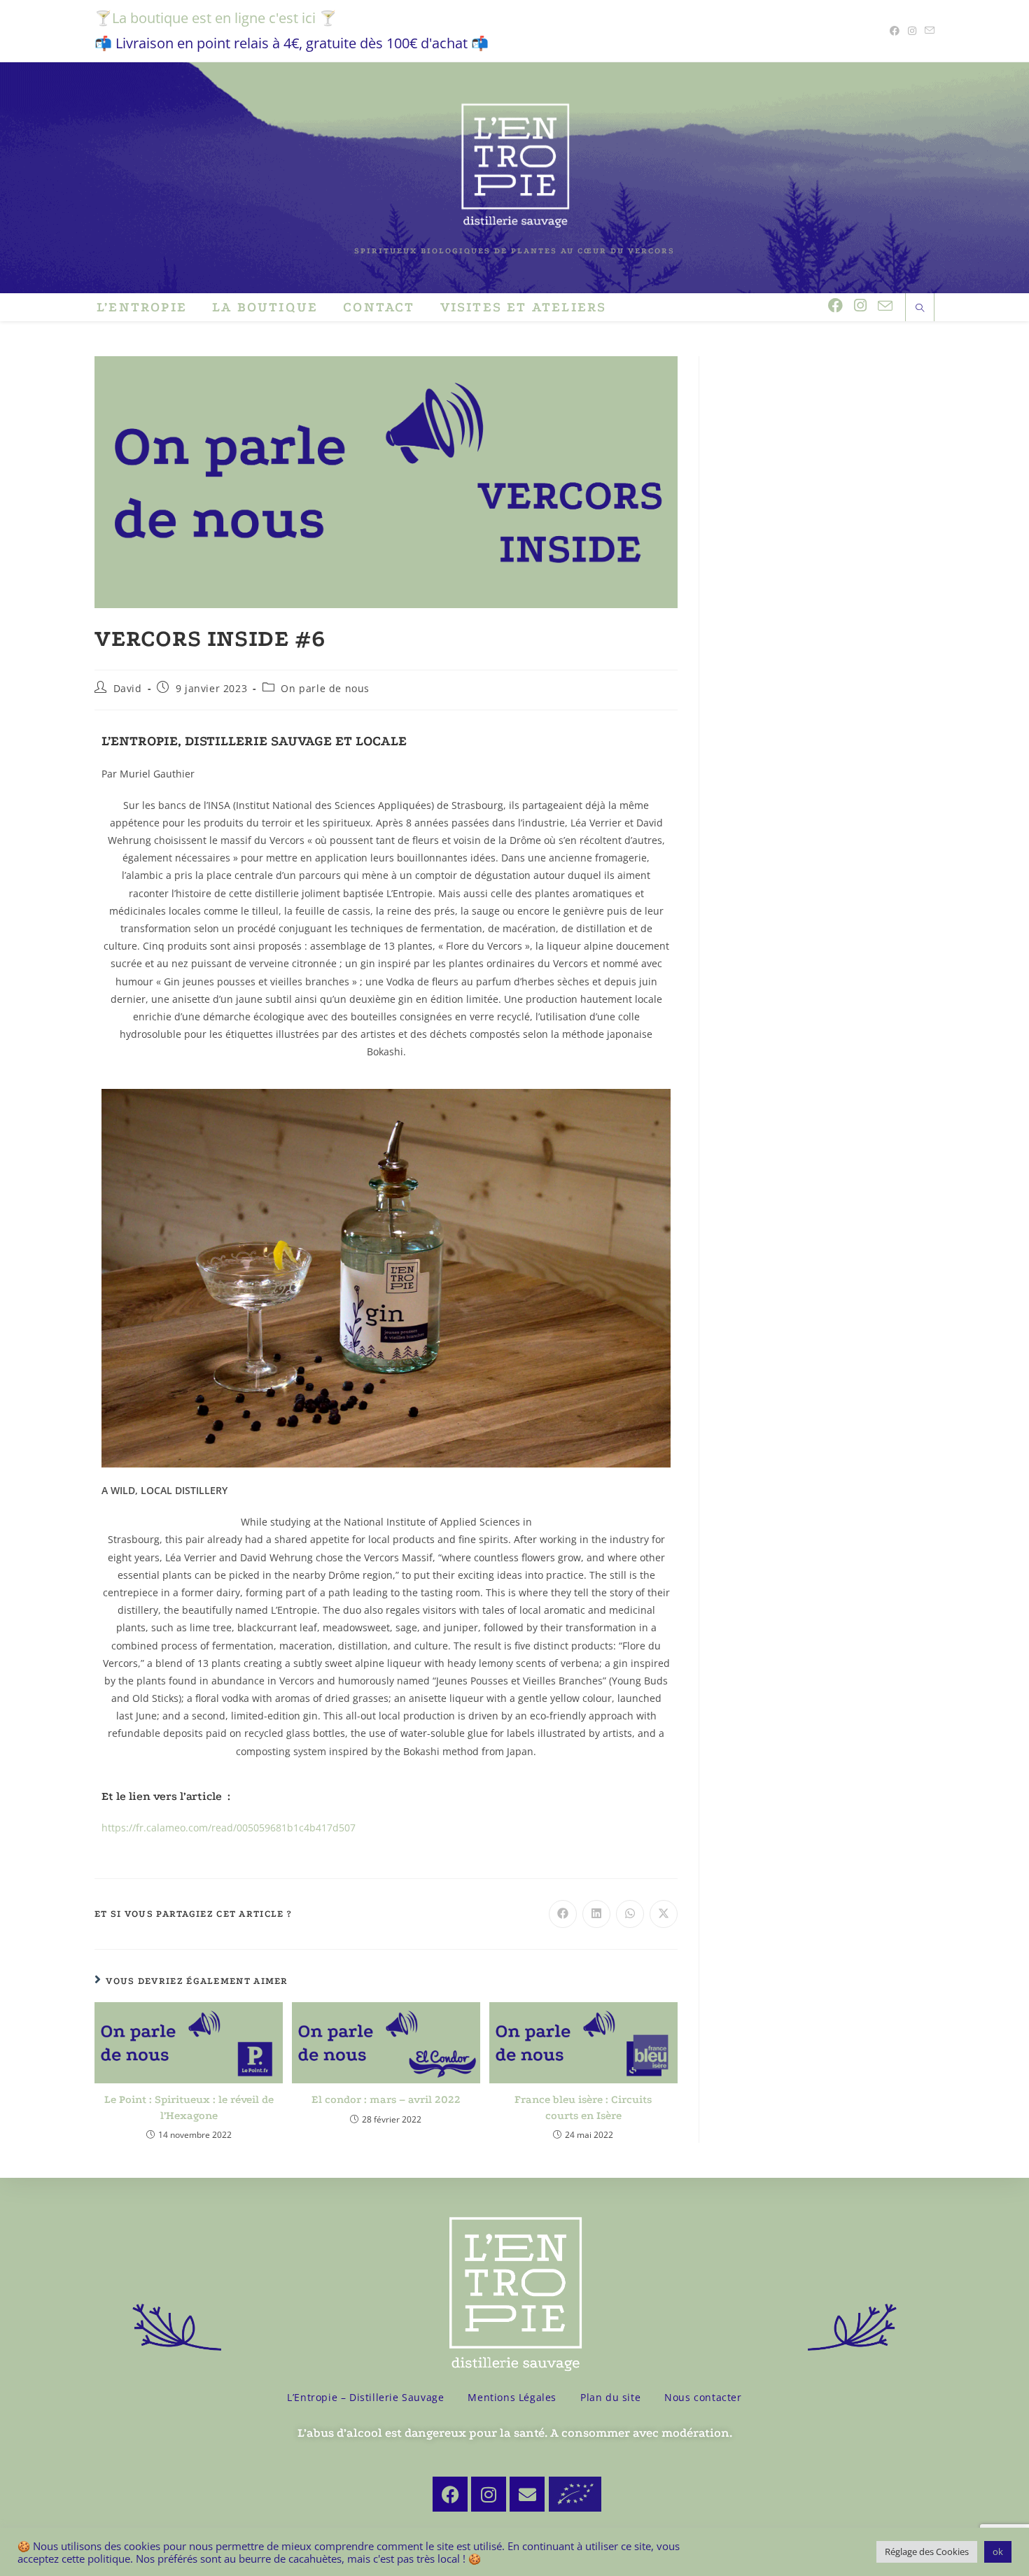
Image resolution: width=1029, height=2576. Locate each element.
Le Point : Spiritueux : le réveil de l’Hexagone (189, 2107)
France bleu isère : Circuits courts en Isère (583, 2107)
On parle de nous (325, 688)
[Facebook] (450, 2494)
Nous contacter (703, 2397)
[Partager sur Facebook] (563, 1914)
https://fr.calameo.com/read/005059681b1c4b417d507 (229, 1828)
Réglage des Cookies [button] (927, 2552)
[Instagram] (489, 2494)
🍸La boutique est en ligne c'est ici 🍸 (216, 18)
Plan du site (610, 2397)
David (128, 688)
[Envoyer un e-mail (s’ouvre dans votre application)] (927, 31)
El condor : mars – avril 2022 (386, 2099)
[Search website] (920, 309)
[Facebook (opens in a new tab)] (895, 31)
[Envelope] (527, 2494)
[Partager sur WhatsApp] (630, 1914)
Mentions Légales (512, 2397)
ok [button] (998, 2552)
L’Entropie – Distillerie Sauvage (365, 2397)
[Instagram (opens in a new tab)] (912, 31)
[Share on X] (664, 1914)
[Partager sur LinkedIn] (596, 1914)
